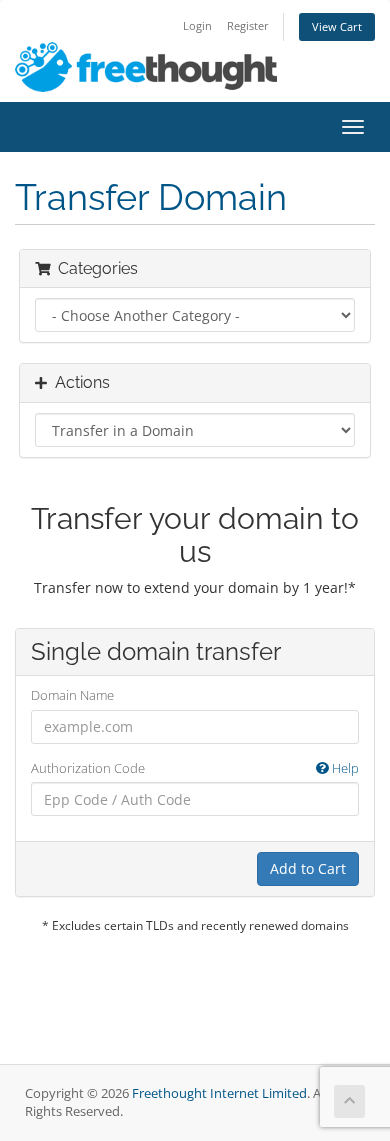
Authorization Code (195, 768)
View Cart (337, 26)
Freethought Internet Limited (219, 1093)
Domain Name (72, 695)
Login (197, 25)
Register (248, 25)
